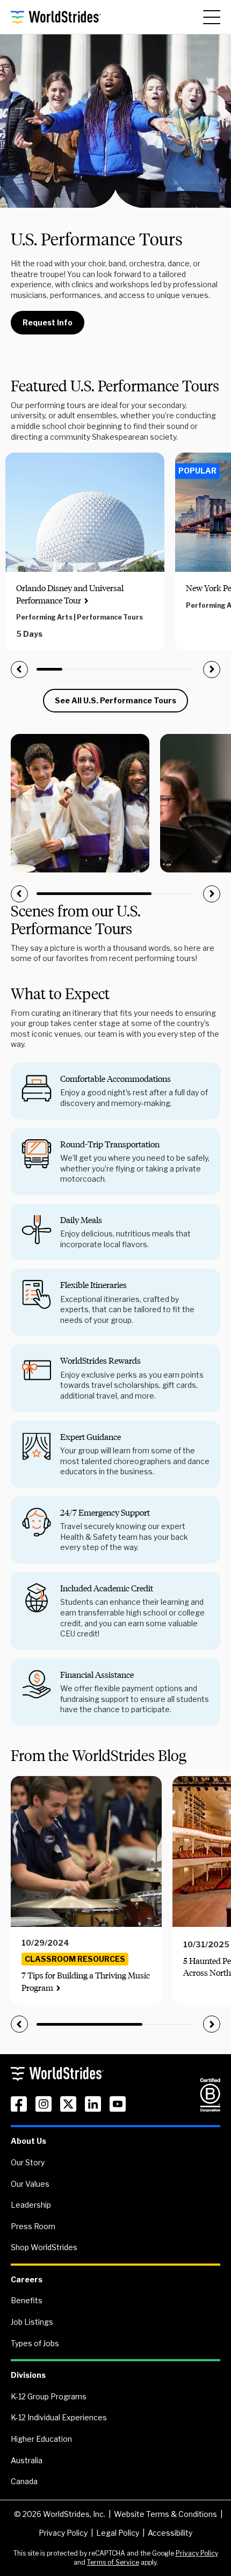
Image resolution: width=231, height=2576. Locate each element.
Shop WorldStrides (44, 2247)
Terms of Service (113, 2562)
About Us (28, 2141)
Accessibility (170, 2533)
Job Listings (32, 2322)
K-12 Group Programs (49, 2396)
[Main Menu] (212, 17)
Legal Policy (118, 2533)
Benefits (27, 2300)
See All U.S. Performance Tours (115, 700)
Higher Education (41, 2439)
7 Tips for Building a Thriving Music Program (86, 1981)
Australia (27, 2460)
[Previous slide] (19, 670)
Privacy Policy (63, 2533)
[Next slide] (212, 670)
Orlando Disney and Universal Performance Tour (70, 594)
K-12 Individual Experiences (59, 2417)
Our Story (28, 2162)
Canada (24, 2481)
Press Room (33, 2226)
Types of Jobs (35, 2343)
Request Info (48, 322)
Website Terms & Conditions (165, 2514)
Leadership (31, 2205)
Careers (27, 2279)
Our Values (30, 2184)
